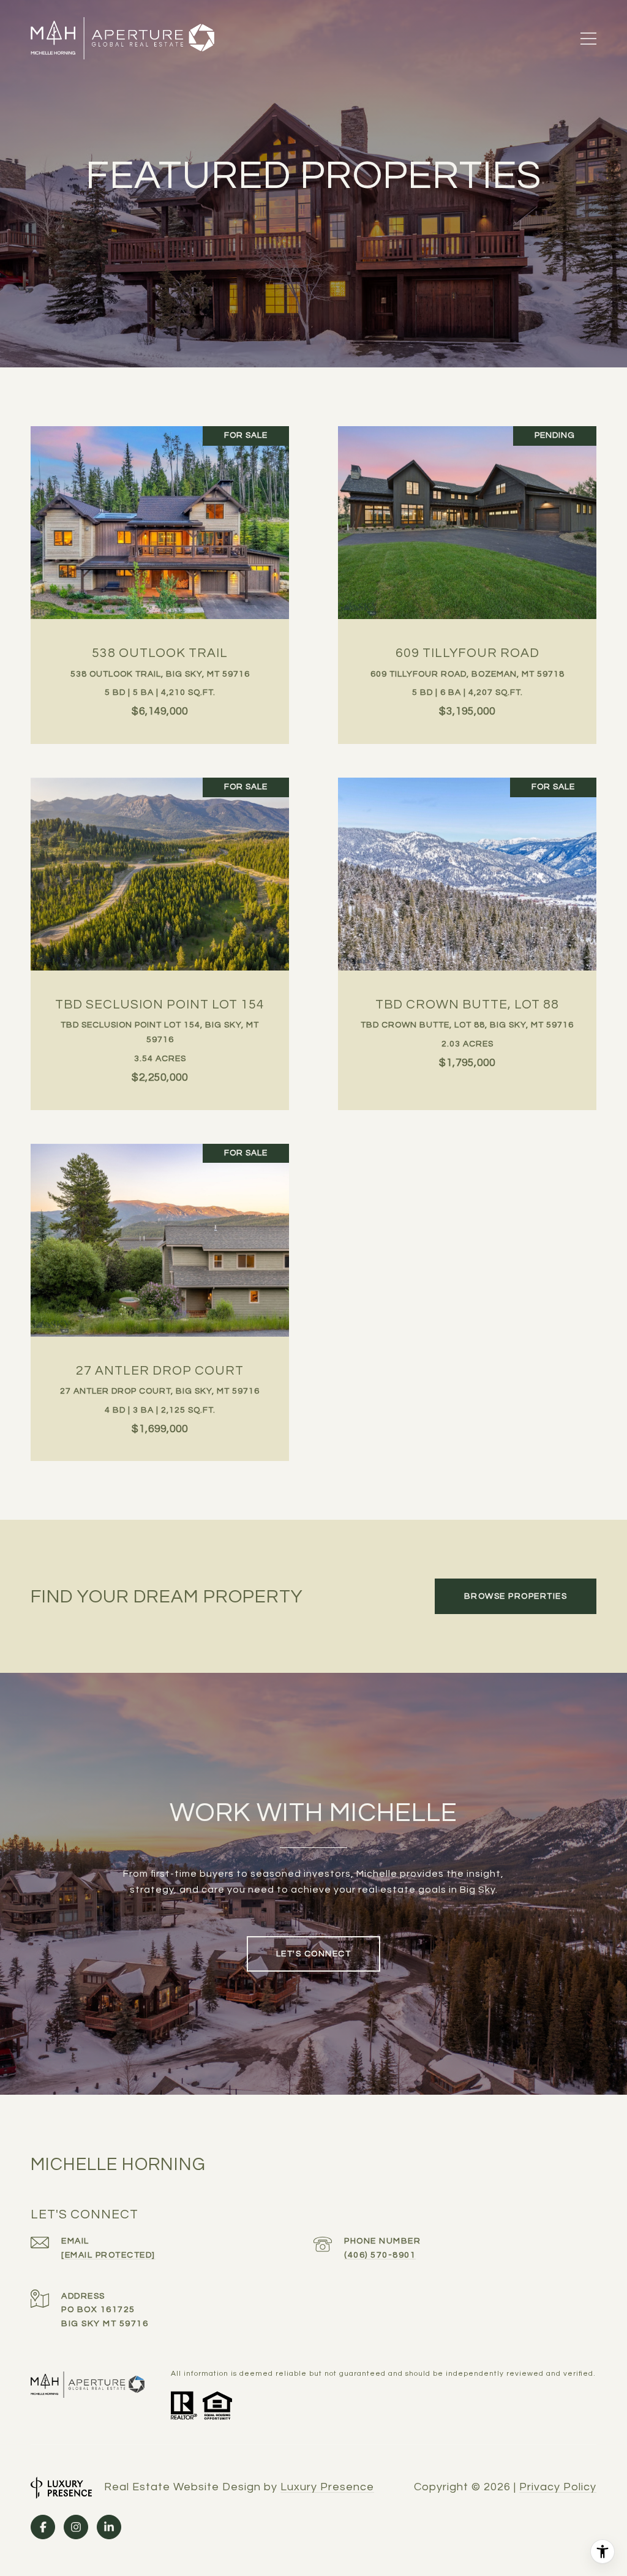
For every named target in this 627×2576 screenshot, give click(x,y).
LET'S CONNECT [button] (314, 1954)
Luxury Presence (327, 2487)
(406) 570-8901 (380, 2255)
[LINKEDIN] (109, 2527)
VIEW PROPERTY (160, 579)
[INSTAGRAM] (76, 2527)
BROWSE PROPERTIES (516, 1596)
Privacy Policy (558, 2487)
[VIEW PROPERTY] (160, 568)
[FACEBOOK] (43, 2527)
